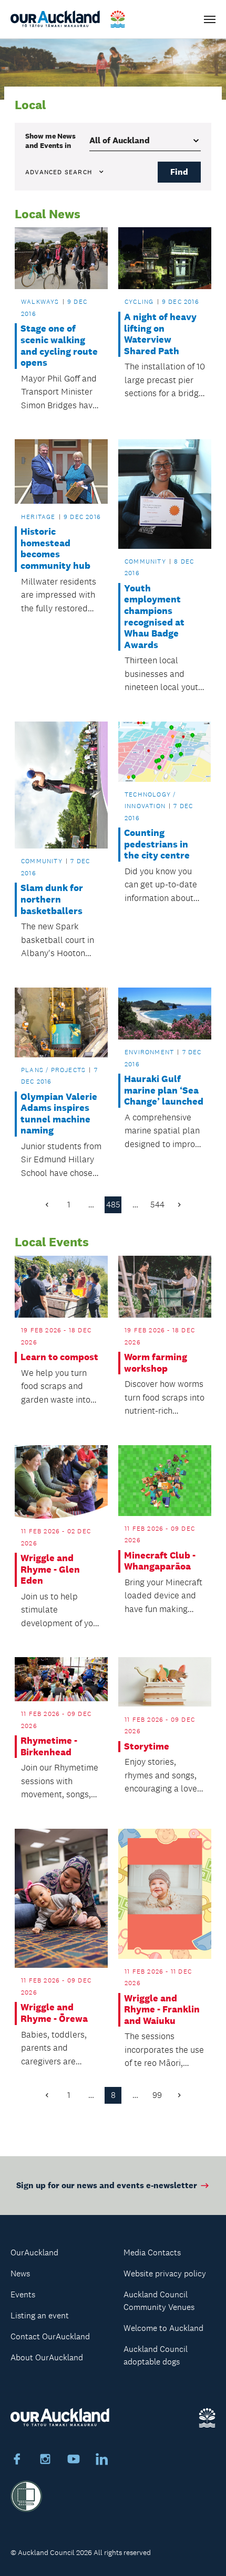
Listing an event (40, 2315)
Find (179, 172)
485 (113, 1205)
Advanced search (59, 172)
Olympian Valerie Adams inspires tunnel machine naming (59, 1114)
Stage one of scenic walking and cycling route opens (59, 346)
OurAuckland (34, 2252)
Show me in (50, 141)
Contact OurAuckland (50, 2336)
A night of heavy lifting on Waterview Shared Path (160, 334)
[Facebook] (17, 2461)
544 (157, 1205)
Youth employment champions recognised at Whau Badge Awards (154, 617)
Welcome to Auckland (163, 2328)
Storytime (147, 1747)
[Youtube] (74, 2461)
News (20, 2273)
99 (157, 2095)
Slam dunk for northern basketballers (52, 899)
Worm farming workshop (156, 1363)
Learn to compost (59, 1357)
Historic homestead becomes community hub (55, 549)
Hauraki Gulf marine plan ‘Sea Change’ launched (164, 1090)
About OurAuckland (47, 2357)
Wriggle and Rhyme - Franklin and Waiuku (162, 2010)
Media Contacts (152, 2252)
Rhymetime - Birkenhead (49, 1747)
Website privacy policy (165, 2273)
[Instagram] (45, 2461)
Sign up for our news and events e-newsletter (107, 2185)
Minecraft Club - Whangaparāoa (160, 1561)
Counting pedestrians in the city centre (157, 844)
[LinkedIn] (102, 2461)
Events (23, 2294)
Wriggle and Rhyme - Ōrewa (54, 2013)
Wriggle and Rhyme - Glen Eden (50, 1570)
